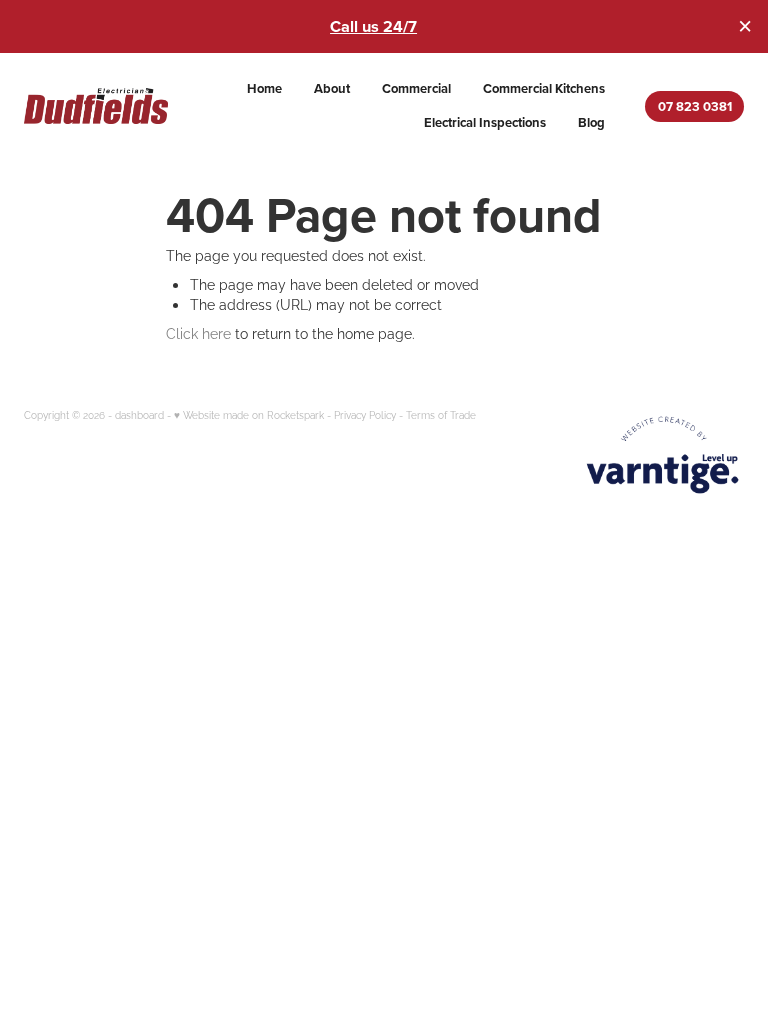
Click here (198, 332)
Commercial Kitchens (544, 88)
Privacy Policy (365, 414)
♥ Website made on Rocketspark (249, 414)
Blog (591, 122)
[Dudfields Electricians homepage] (96, 106)
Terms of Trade (441, 414)
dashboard (139, 414)
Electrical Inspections (485, 122)
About (332, 88)
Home (264, 88)
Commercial (416, 88)
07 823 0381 (695, 106)
